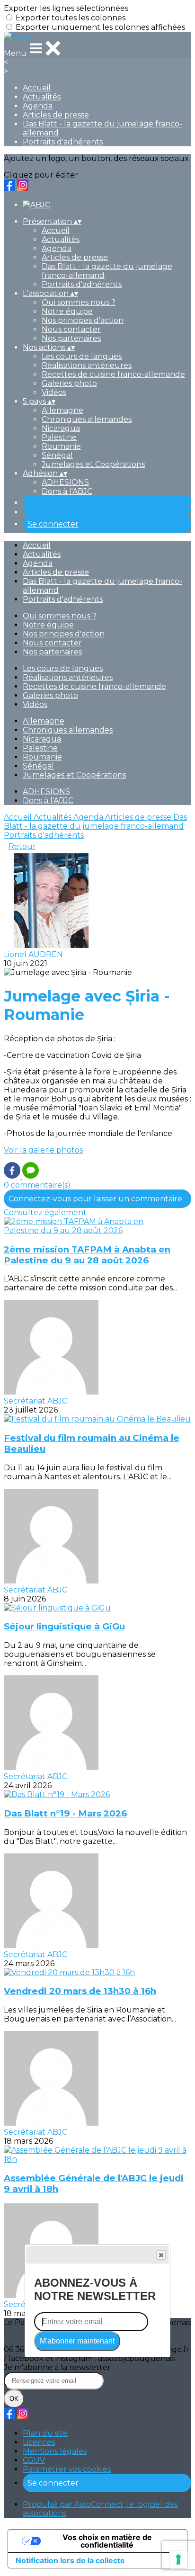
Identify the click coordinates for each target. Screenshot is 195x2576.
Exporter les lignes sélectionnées (66, 8)
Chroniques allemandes (87, 419)
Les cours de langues (82, 356)
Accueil (37, 88)
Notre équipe (67, 311)
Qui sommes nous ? (79, 302)
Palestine (59, 437)
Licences (39, 2442)
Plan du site (45, 2433)
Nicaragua (61, 428)
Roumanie (61, 446)
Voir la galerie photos (43, 1150)
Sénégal (57, 455)
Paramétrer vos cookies (67, 2469)
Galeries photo (69, 383)
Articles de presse (56, 115)
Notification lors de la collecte (70, 2560)
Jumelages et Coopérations (93, 464)
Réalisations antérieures (87, 365)
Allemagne (62, 410)
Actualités (42, 97)
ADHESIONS (65, 482)
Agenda (38, 106)
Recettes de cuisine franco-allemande (113, 374)
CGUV (34, 2460)
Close (161, 2255)
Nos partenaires (71, 338)
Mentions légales (55, 2451)
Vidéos (54, 392)
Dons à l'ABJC (67, 491)
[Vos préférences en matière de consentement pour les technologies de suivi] (178, 2559)
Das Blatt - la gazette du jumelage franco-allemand (95, 822)
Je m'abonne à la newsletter (57, 2367)
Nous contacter (71, 329)
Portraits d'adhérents (63, 142)
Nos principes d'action (83, 320)
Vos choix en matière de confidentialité (107, 2541)
